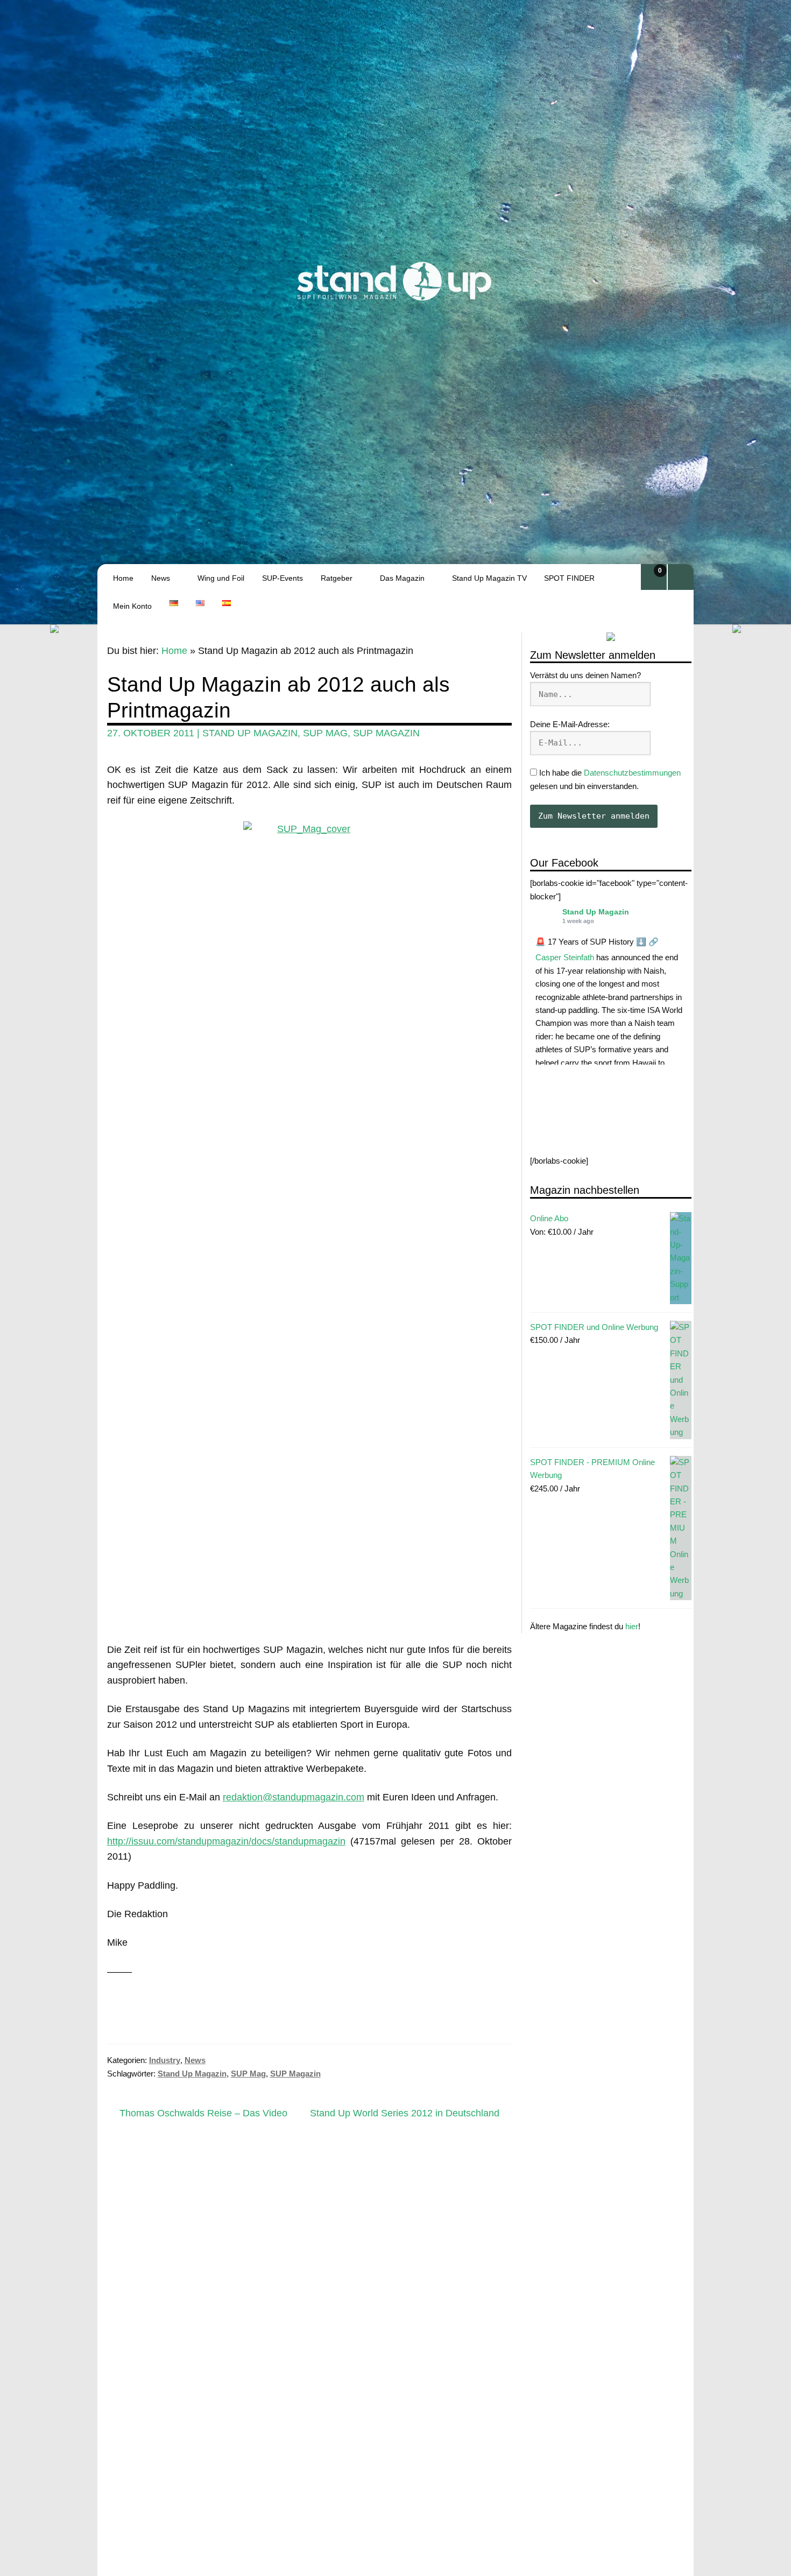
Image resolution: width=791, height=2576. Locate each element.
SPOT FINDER (569, 578)
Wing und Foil (221, 578)
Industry (165, 2060)
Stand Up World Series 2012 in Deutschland (405, 2114)
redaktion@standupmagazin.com (294, 1797)
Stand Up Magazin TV (489, 578)
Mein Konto (132, 606)
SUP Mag (325, 733)
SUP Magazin (386, 733)
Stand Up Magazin (596, 912)
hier (632, 1626)
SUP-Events (282, 578)
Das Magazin (402, 578)
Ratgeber (337, 578)
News (161, 578)
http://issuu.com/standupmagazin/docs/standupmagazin (226, 1841)
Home (123, 578)
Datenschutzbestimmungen (632, 773)
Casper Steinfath (565, 957)
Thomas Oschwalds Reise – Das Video (203, 2114)
